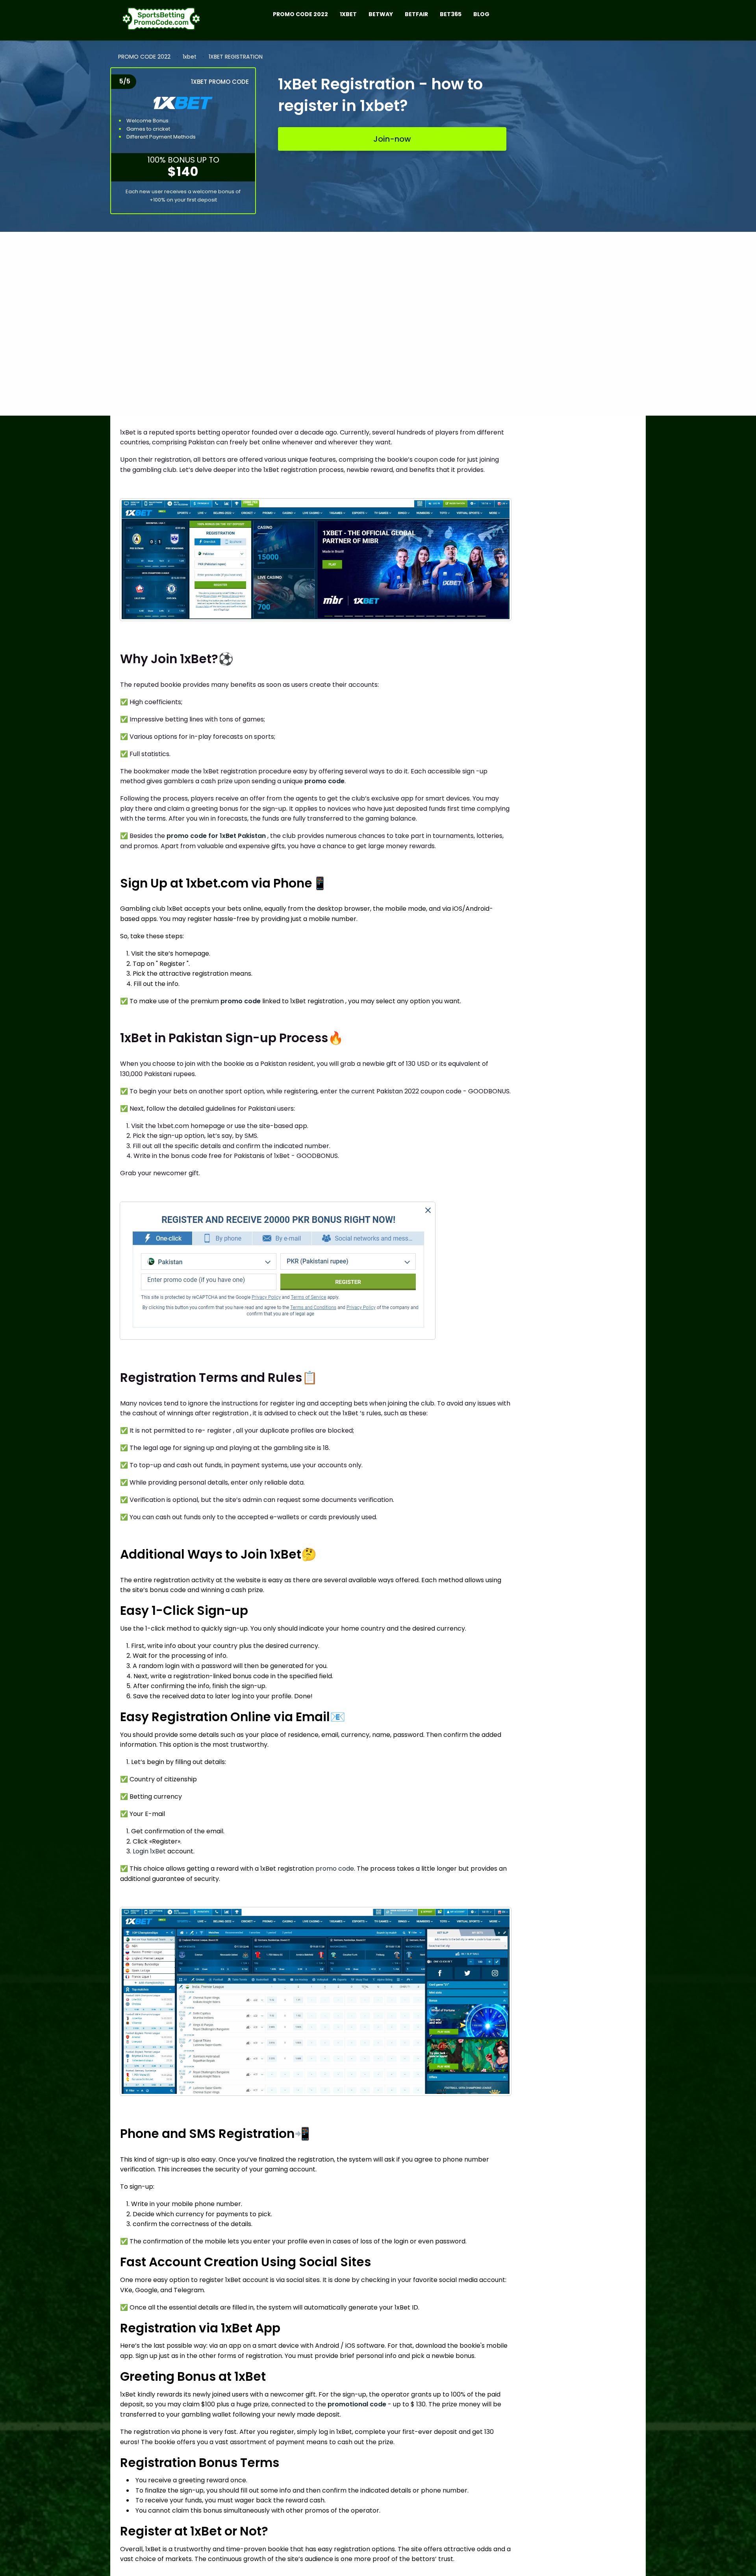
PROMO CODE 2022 (144, 57)
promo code (324, 781)
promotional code (357, 2404)
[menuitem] (162, 20)
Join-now (392, 139)
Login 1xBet (149, 1851)
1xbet (190, 57)
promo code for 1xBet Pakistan (216, 836)
